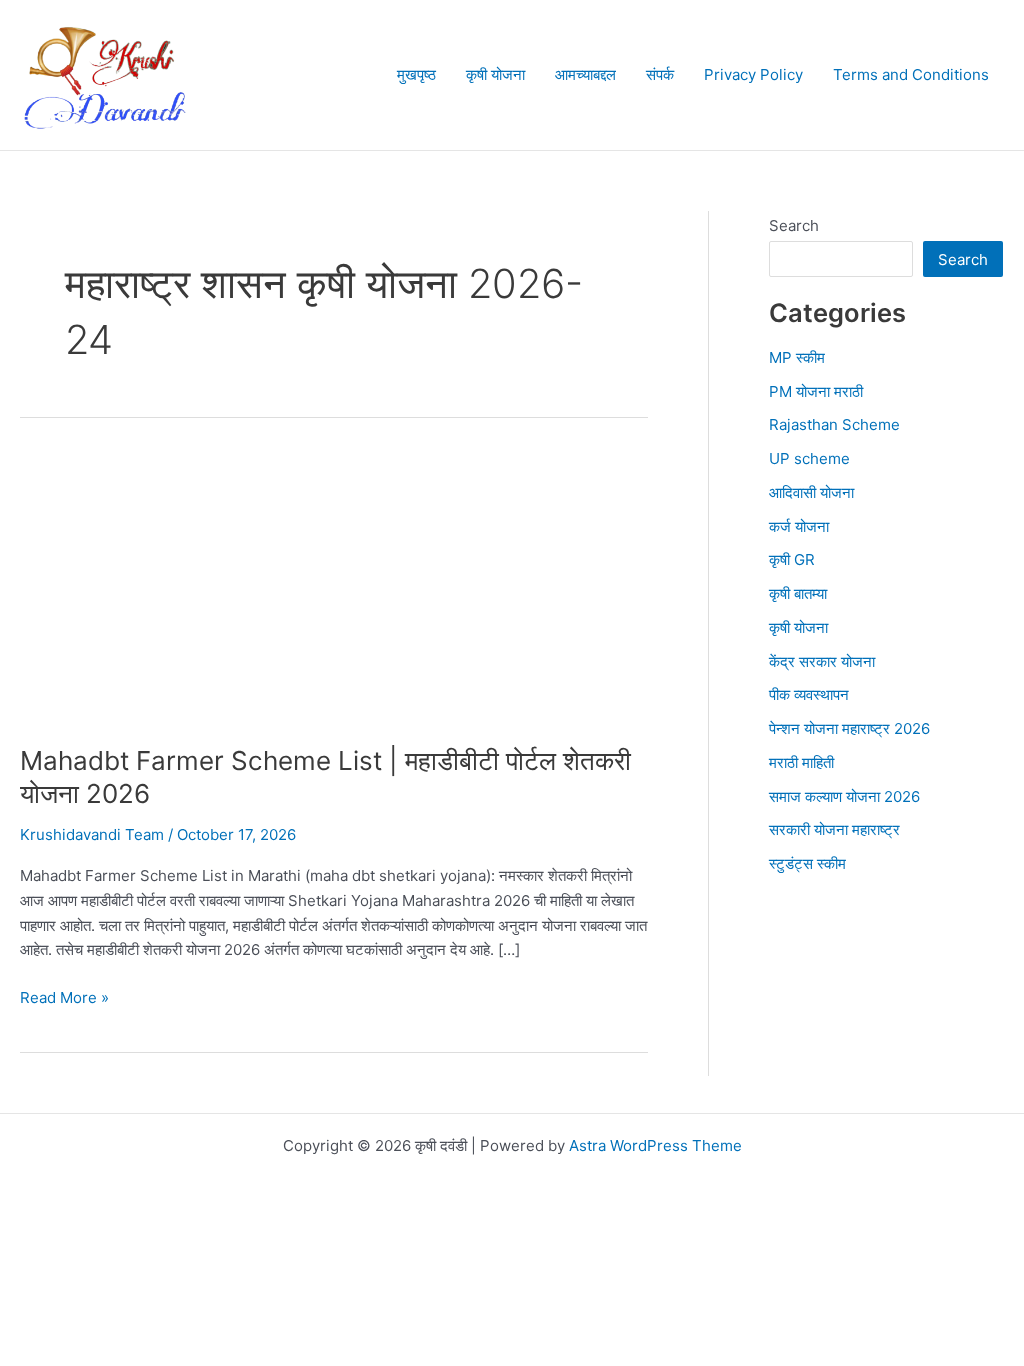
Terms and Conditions (911, 74)
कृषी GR (792, 559)
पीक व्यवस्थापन (809, 694)
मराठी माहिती (801, 762)
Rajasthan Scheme (834, 424)
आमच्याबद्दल (585, 74)
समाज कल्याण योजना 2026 (844, 796)
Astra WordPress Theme (655, 1145)
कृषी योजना (495, 74)
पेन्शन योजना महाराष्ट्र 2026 (849, 728)
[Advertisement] (334, 596)
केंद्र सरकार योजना (822, 661)
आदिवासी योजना (811, 492)
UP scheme (809, 458)
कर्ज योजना (799, 526)
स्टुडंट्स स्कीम (807, 863)
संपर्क (660, 74)
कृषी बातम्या (798, 593)
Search (794, 225)
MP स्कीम (797, 357)
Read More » (64, 999)
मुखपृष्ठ (416, 74)
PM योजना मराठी (816, 391)
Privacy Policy (753, 74)
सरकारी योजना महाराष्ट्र (834, 829)
